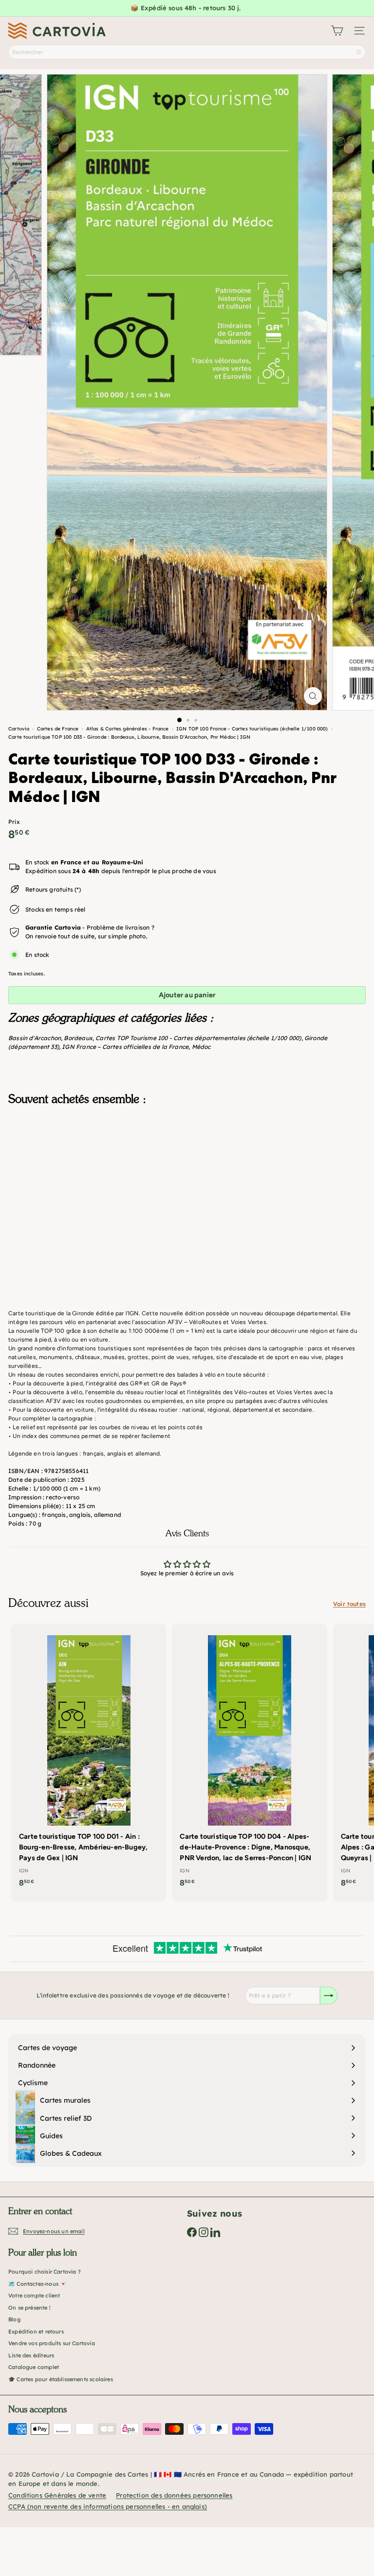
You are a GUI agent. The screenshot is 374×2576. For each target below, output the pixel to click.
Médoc (201, 1047)
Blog (14, 2319)
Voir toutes (349, 1604)
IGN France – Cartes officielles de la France (125, 1047)
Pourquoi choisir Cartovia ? (45, 2272)
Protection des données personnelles (174, 2495)
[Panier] (337, 31)
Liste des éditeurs (31, 2355)
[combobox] (187, 52)
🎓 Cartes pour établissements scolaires (61, 2379)
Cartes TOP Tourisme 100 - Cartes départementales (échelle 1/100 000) (198, 1038)
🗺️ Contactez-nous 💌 (37, 2284)
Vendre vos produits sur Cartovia (52, 2343)
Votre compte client (34, 2296)
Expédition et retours (36, 2332)
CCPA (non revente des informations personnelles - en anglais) (108, 2506)
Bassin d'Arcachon (35, 1038)
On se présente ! (29, 2308)
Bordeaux (78, 1038)
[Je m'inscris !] (329, 1996)
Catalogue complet (34, 2367)
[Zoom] (313, 696)
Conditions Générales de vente (57, 2495)
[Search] (359, 52)
